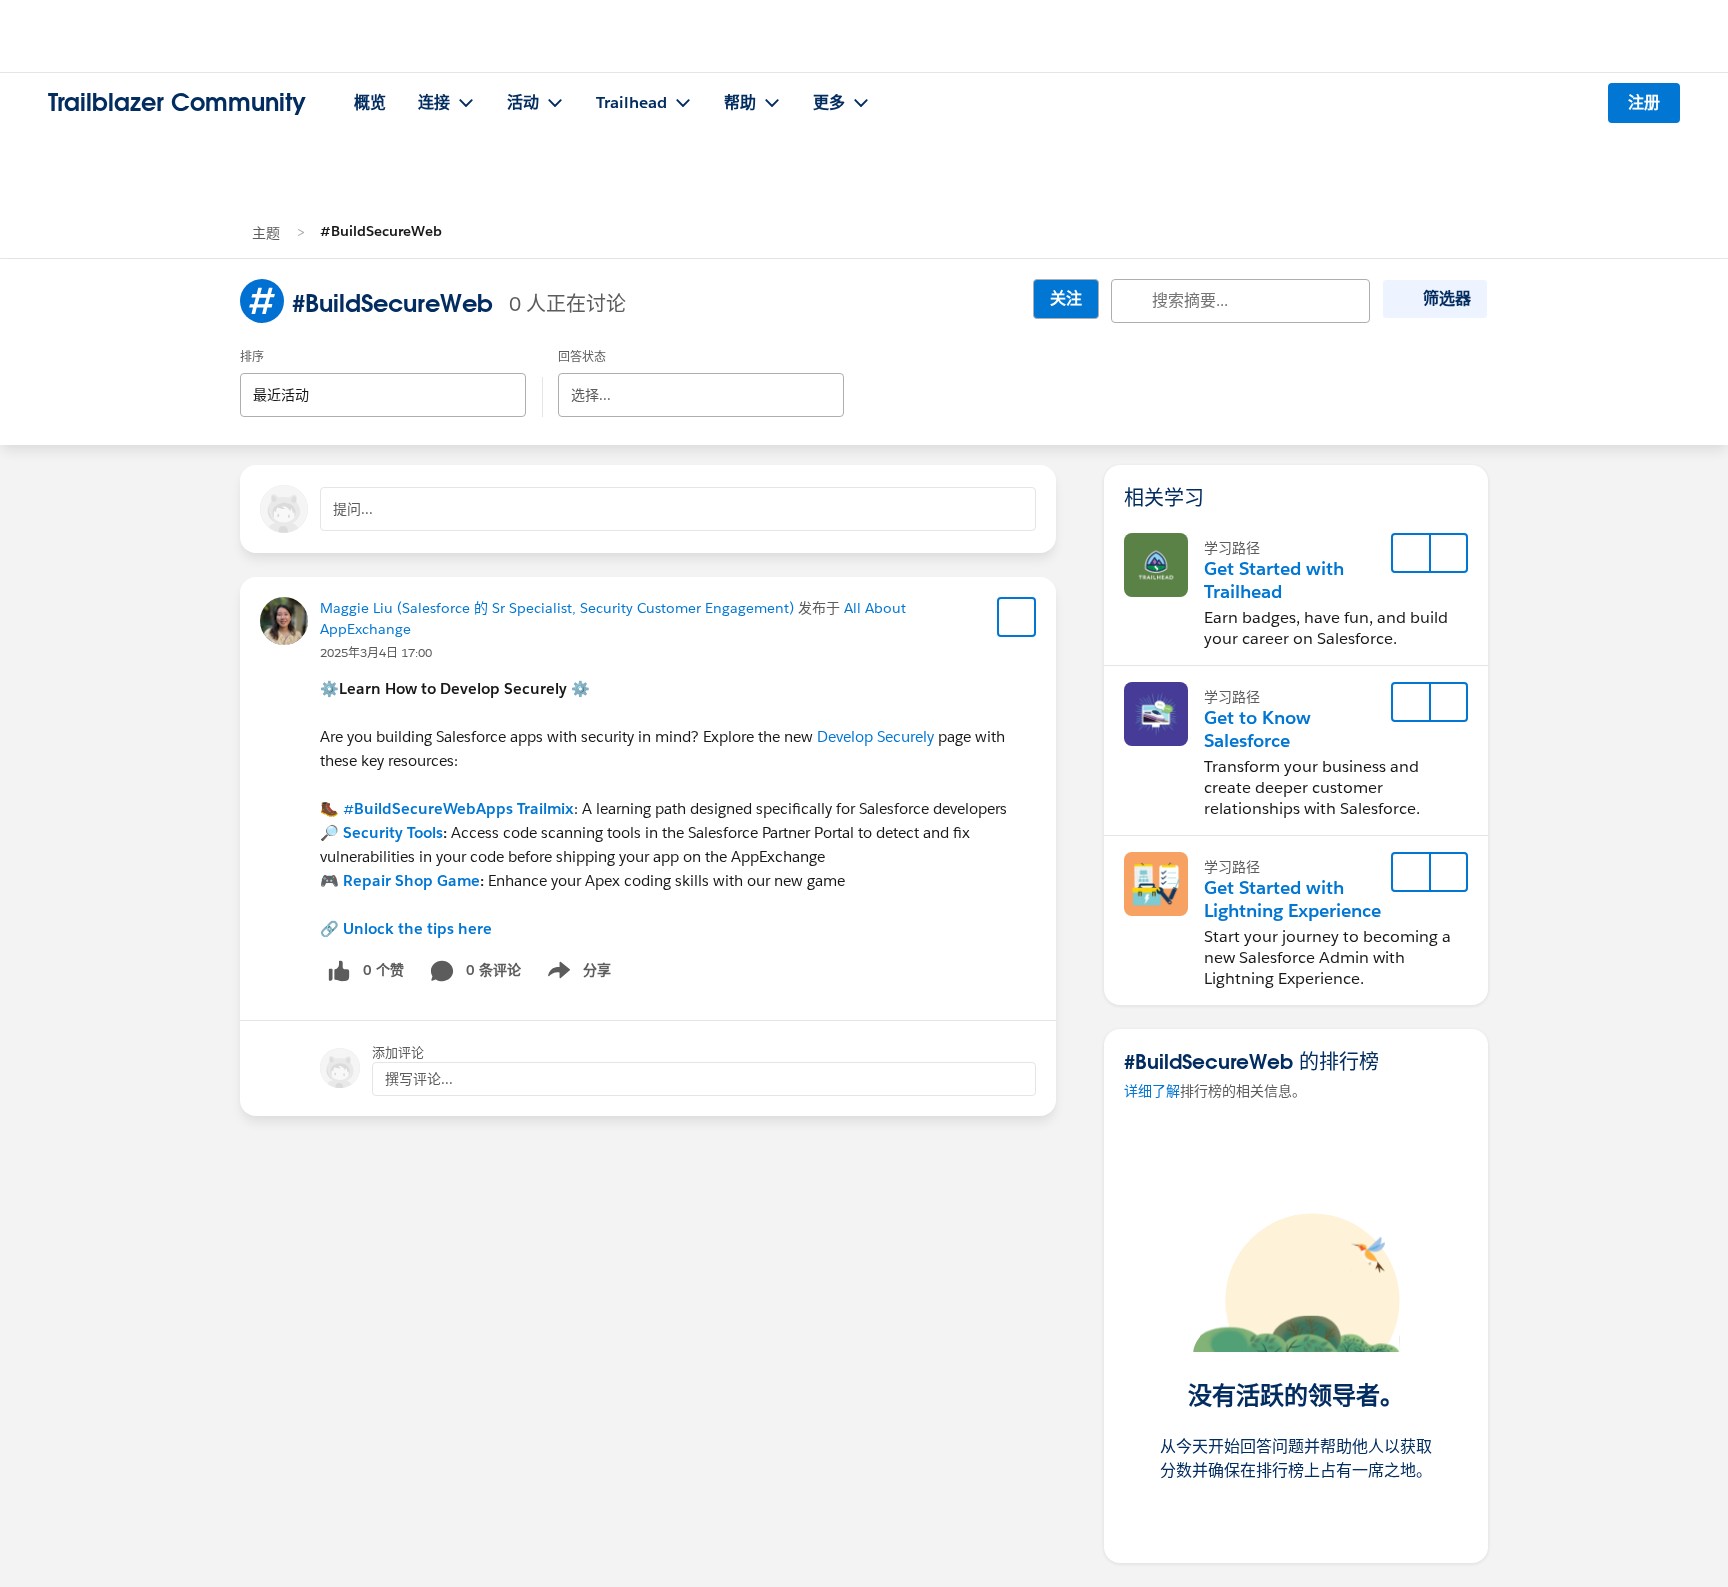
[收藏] (1017, 617)
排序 (252, 356)
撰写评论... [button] (419, 1079)
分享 (576, 974)
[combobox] (383, 378)
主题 (266, 233)
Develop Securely (875, 736)
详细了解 (1152, 1091)
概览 (370, 102)
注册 (1644, 102)
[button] (1448, 553)
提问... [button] (353, 509)
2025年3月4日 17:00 (376, 652)
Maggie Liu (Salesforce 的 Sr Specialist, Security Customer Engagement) (557, 608)
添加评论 (398, 1052)
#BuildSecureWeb (381, 231)
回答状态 (582, 356)
